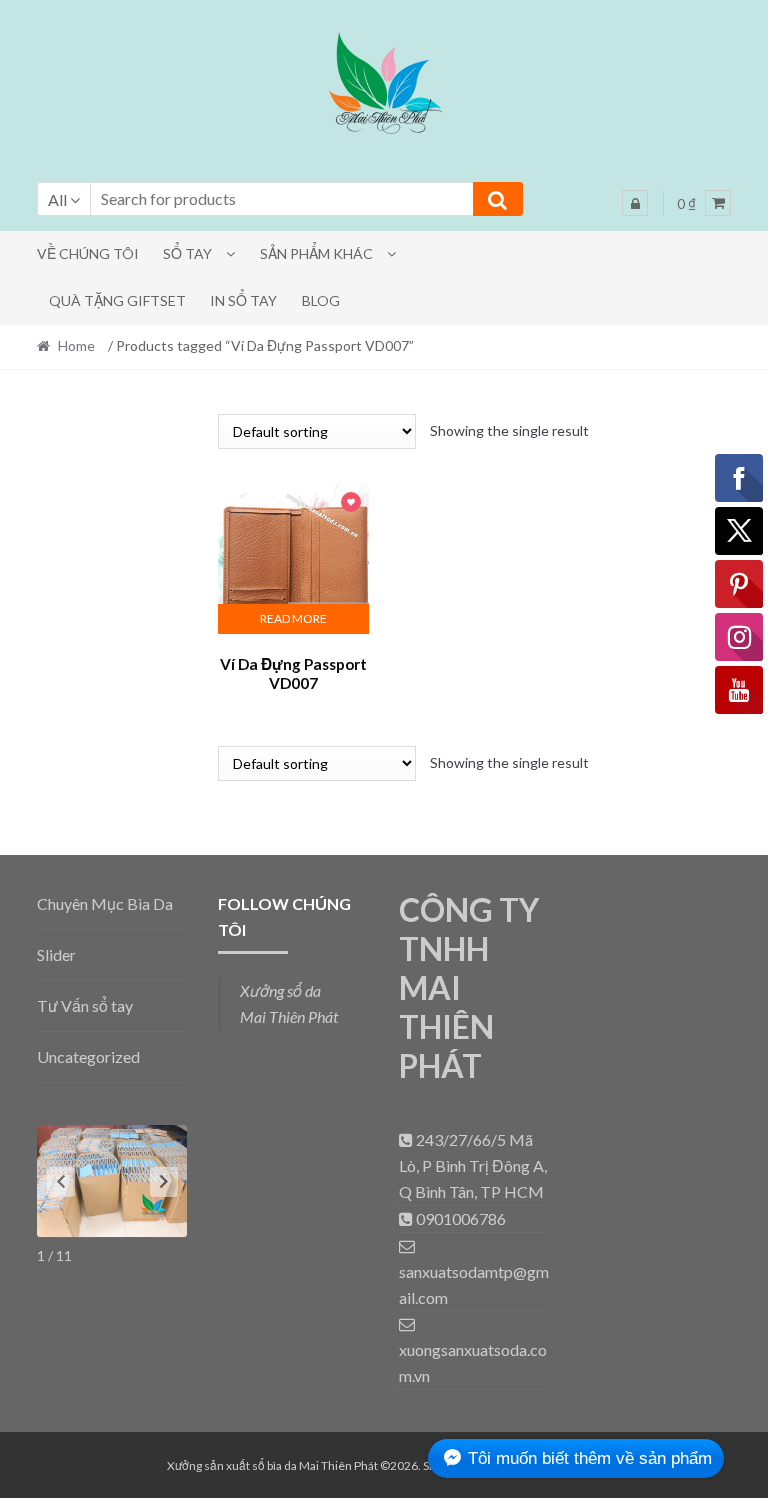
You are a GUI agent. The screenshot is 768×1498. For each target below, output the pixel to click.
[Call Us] (407, 1139)
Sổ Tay (187, 253)
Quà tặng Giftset (117, 300)
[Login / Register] (635, 203)
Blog (321, 300)
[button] (384, 87)
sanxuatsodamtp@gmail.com (474, 1284)
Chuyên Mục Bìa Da (105, 903)
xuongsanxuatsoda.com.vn (473, 1362)
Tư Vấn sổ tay (85, 1005)
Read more (293, 618)
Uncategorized (88, 1056)
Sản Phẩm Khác (316, 253)
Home (76, 345)
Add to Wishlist (351, 503)
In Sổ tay (243, 300)
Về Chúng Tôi (88, 253)
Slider (56, 954)
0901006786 (459, 1218)
